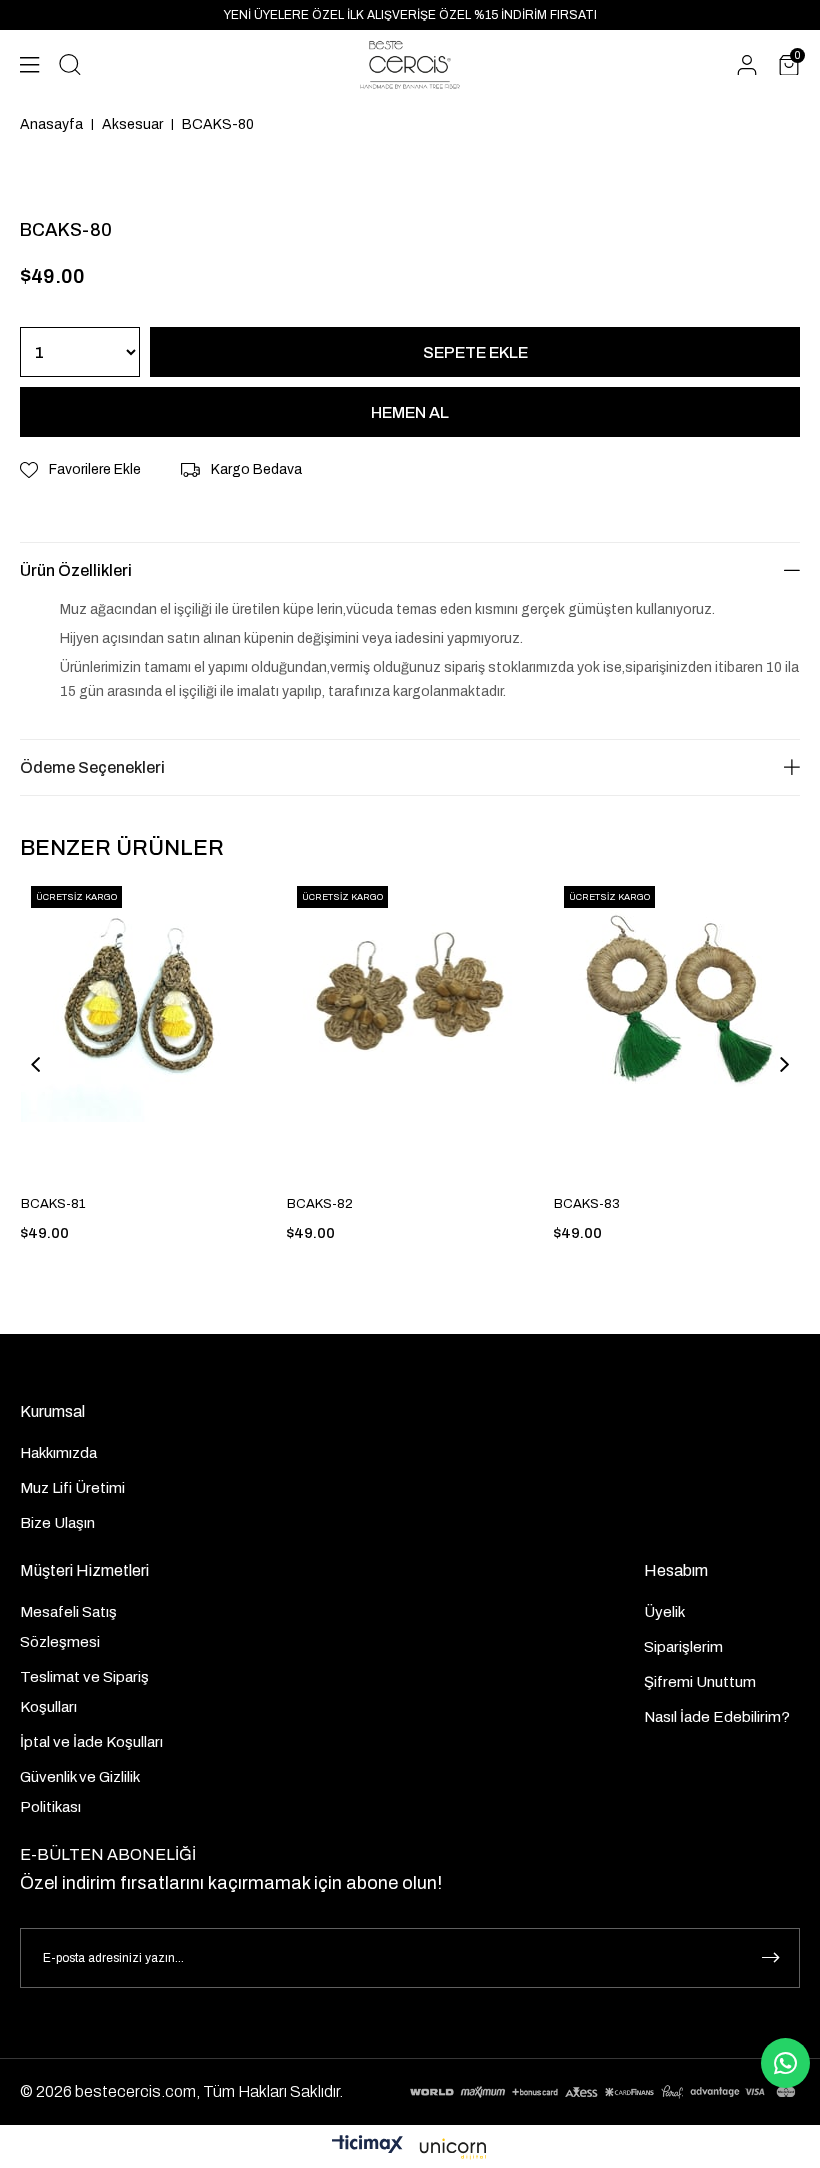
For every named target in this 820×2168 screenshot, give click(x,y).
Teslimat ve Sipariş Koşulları (84, 1692)
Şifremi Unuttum (700, 1682)
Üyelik (664, 1612)
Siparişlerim (683, 1647)
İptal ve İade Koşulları (91, 1742)
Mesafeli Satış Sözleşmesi (68, 1627)
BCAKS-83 (587, 1204)
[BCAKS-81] (144, 1033)
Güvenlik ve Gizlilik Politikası (79, 1792)
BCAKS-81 (53, 1204)
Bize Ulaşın (57, 1523)
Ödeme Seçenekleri (92, 767)
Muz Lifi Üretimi (72, 1488)
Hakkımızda (58, 1453)
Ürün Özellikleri (76, 570)
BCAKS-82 (320, 1204)
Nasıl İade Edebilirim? (717, 1717)
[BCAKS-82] (410, 1033)
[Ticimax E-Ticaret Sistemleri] (410, 2149)
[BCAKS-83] (677, 1033)
